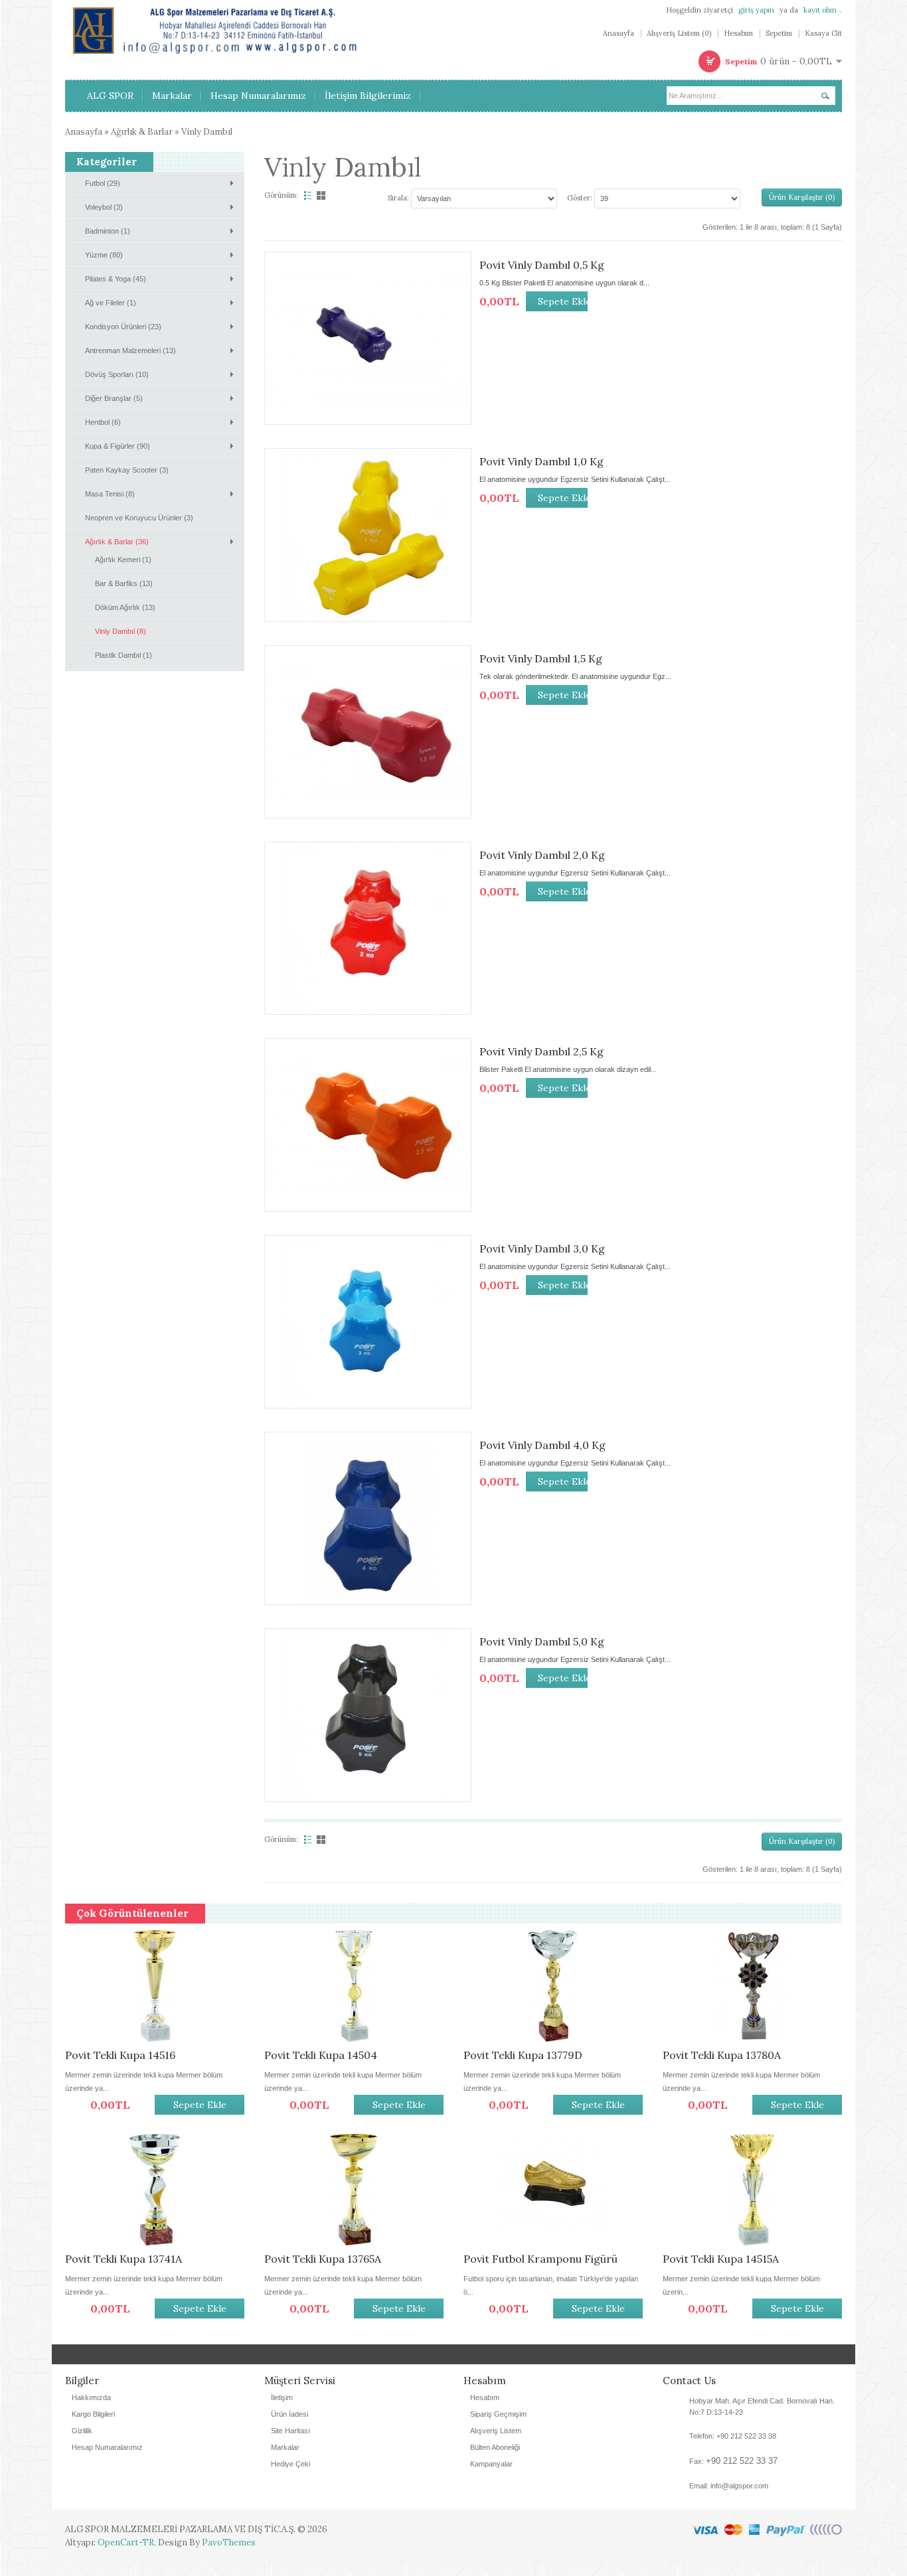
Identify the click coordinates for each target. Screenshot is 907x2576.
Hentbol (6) (103, 422)
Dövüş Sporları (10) (117, 374)
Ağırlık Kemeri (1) (123, 560)
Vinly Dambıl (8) (121, 631)
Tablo (322, 195)
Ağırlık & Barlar (142, 132)
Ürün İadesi (289, 2427)
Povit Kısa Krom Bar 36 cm (133, 2055)
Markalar (285, 2461)
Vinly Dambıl (207, 132)
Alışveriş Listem (496, 2444)
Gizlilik (82, 2444)
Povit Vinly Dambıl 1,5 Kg (541, 658)
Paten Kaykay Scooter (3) (127, 470)
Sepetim (779, 34)
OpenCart (118, 2556)
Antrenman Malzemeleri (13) (130, 350)
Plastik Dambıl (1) (124, 655)
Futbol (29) (103, 183)
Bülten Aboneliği (495, 2461)
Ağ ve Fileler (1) (111, 303)
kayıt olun (820, 10)
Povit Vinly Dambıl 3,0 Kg (542, 1249)
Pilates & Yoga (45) (116, 279)
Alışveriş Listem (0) (679, 34)
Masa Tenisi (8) (110, 494)
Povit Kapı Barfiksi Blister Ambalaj (549, 2055)
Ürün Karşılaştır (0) (802, 197)
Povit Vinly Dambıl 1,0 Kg (541, 461)
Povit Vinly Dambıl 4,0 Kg (542, 1445)
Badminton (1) (108, 231)
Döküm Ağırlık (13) (125, 607)
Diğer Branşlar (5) (114, 398)
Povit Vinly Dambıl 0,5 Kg (542, 265)
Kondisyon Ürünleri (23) (123, 327)
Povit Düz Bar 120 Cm (717, 2055)
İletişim (282, 2411)
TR (148, 2556)
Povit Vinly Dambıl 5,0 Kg (542, 1641)
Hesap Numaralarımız (107, 2461)
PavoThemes (229, 2556)
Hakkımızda (91, 2411)
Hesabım (738, 34)
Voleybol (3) (104, 207)
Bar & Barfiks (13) (124, 583)
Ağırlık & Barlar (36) (117, 542)
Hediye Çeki (290, 2477)
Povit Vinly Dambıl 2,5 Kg (541, 1051)
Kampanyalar (491, 2477)
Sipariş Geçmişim (498, 2427)
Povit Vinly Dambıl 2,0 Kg (542, 855)
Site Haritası (290, 2444)
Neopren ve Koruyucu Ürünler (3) (139, 518)
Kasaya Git (823, 34)
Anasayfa (618, 34)
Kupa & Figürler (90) (118, 446)
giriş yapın (756, 10)
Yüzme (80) (104, 255)
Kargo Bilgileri (93, 2427)
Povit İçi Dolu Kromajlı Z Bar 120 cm (346, 2062)
